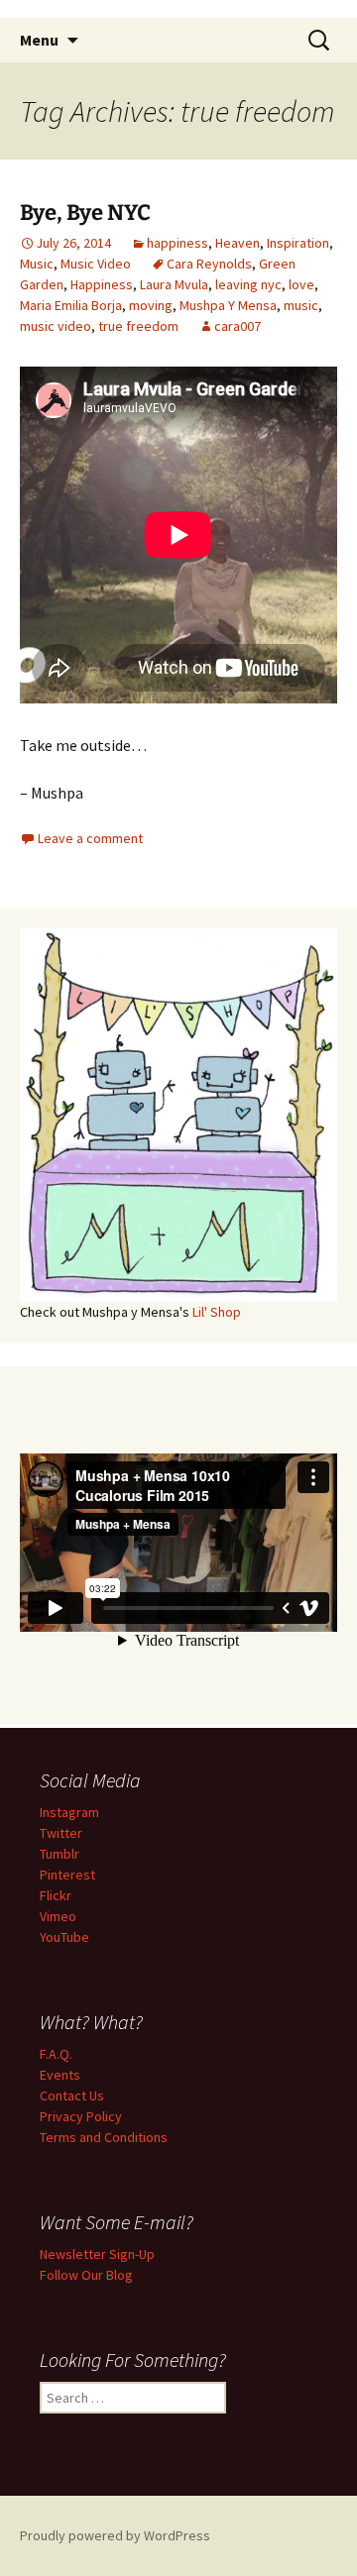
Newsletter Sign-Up (97, 2254)
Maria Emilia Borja (71, 305)
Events (60, 2075)
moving (151, 305)
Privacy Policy (81, 2116)
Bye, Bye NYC (85, 213)
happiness (178, 243)
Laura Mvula (174, 284)
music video (56, 326)
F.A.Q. (56, 2054)
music (301, 305)
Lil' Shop (217, 1312)
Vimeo (58, 1916)
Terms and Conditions (104, 2137)
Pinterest (67, 1875)
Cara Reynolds (209, 264)
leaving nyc (248, 284)
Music (37, 264)
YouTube (64, 1937)
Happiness (102, 284)
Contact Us (72, 2095)
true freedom (138, 326)
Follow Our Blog (86, 2275)
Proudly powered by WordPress (115, 2535)
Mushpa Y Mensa (228, 305)
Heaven (238, 243)
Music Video (96, 264)
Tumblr (59, 1854)
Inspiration (298, 243)
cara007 (238, 326)
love (301, 284)
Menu (39, 40)
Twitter (61, 1833)
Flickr (56, 1895)
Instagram (69, 1812)
